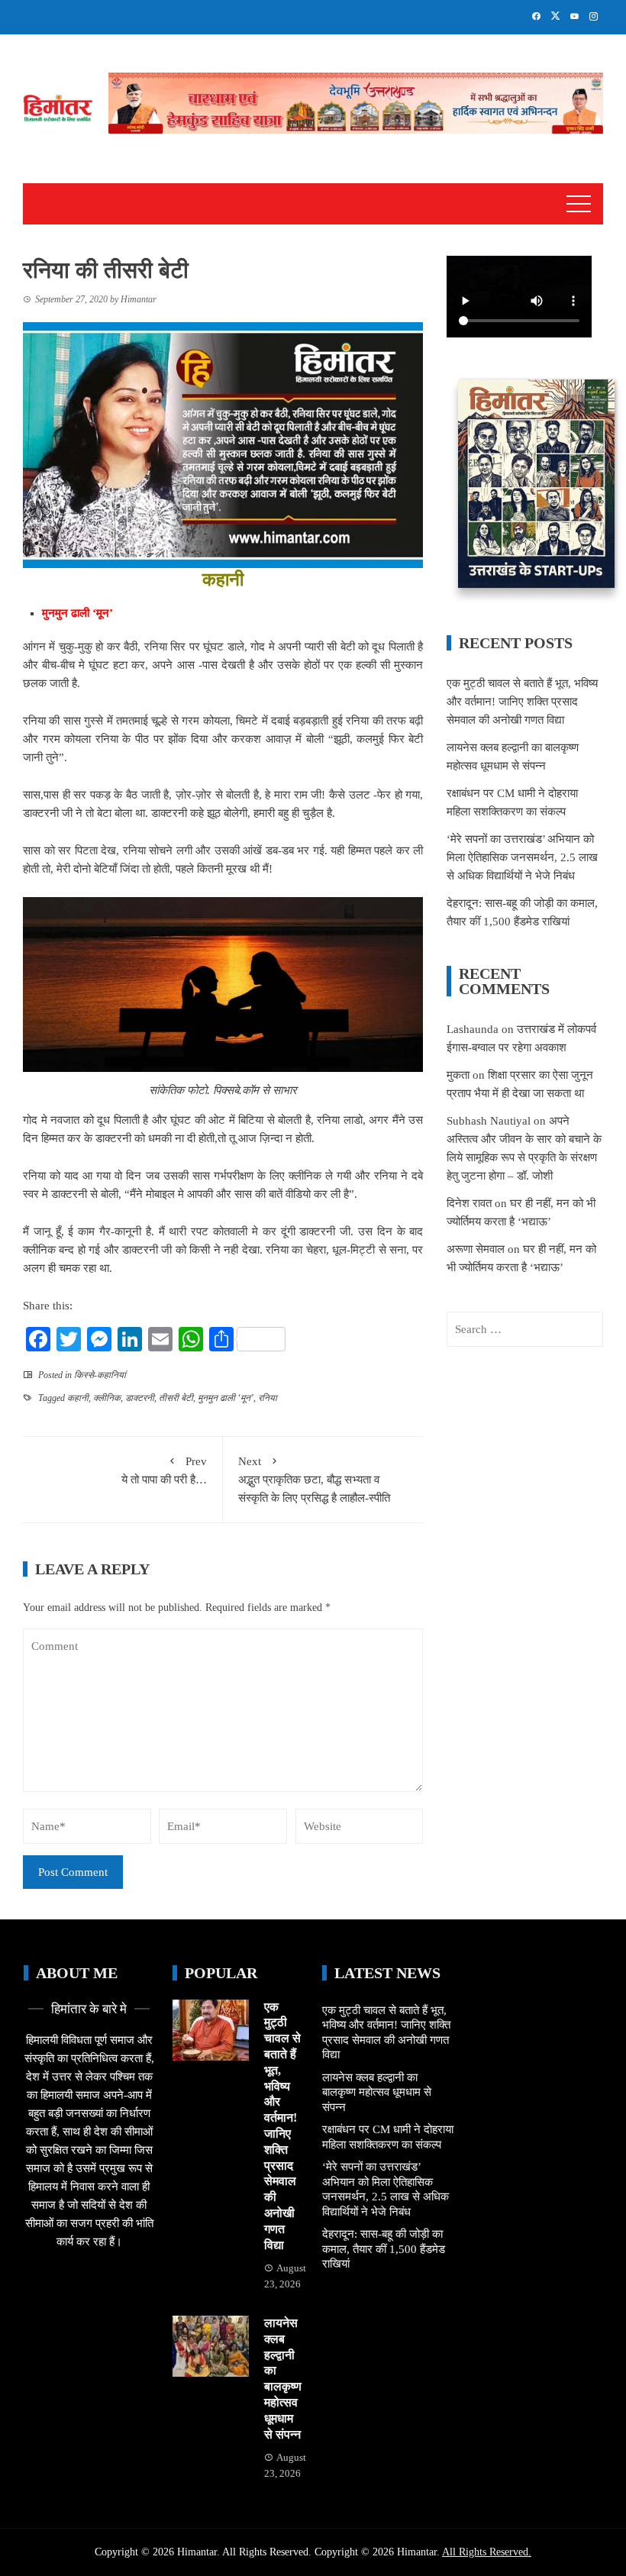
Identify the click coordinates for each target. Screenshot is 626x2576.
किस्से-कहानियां (100, 1375)
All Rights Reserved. (487, 2552)
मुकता (458, 1075)
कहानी (78, 1398)
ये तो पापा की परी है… (164, 1470)
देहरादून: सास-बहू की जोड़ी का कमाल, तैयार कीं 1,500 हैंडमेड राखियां (384, 2249)
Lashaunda (473, 1029)
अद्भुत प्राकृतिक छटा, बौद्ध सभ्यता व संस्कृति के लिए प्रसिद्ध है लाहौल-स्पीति (316, 1480)
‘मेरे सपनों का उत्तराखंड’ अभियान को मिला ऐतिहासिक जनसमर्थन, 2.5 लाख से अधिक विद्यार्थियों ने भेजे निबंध (522, 857)
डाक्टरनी (140, 1398)
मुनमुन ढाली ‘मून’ (226, 1398)
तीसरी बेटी (176, 1398)
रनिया (268, 1398)
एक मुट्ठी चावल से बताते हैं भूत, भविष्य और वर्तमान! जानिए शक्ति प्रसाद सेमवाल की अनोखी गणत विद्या (522, 702)
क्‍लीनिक (107, 1398)
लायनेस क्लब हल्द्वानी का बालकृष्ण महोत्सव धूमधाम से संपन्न (377, 2092)
